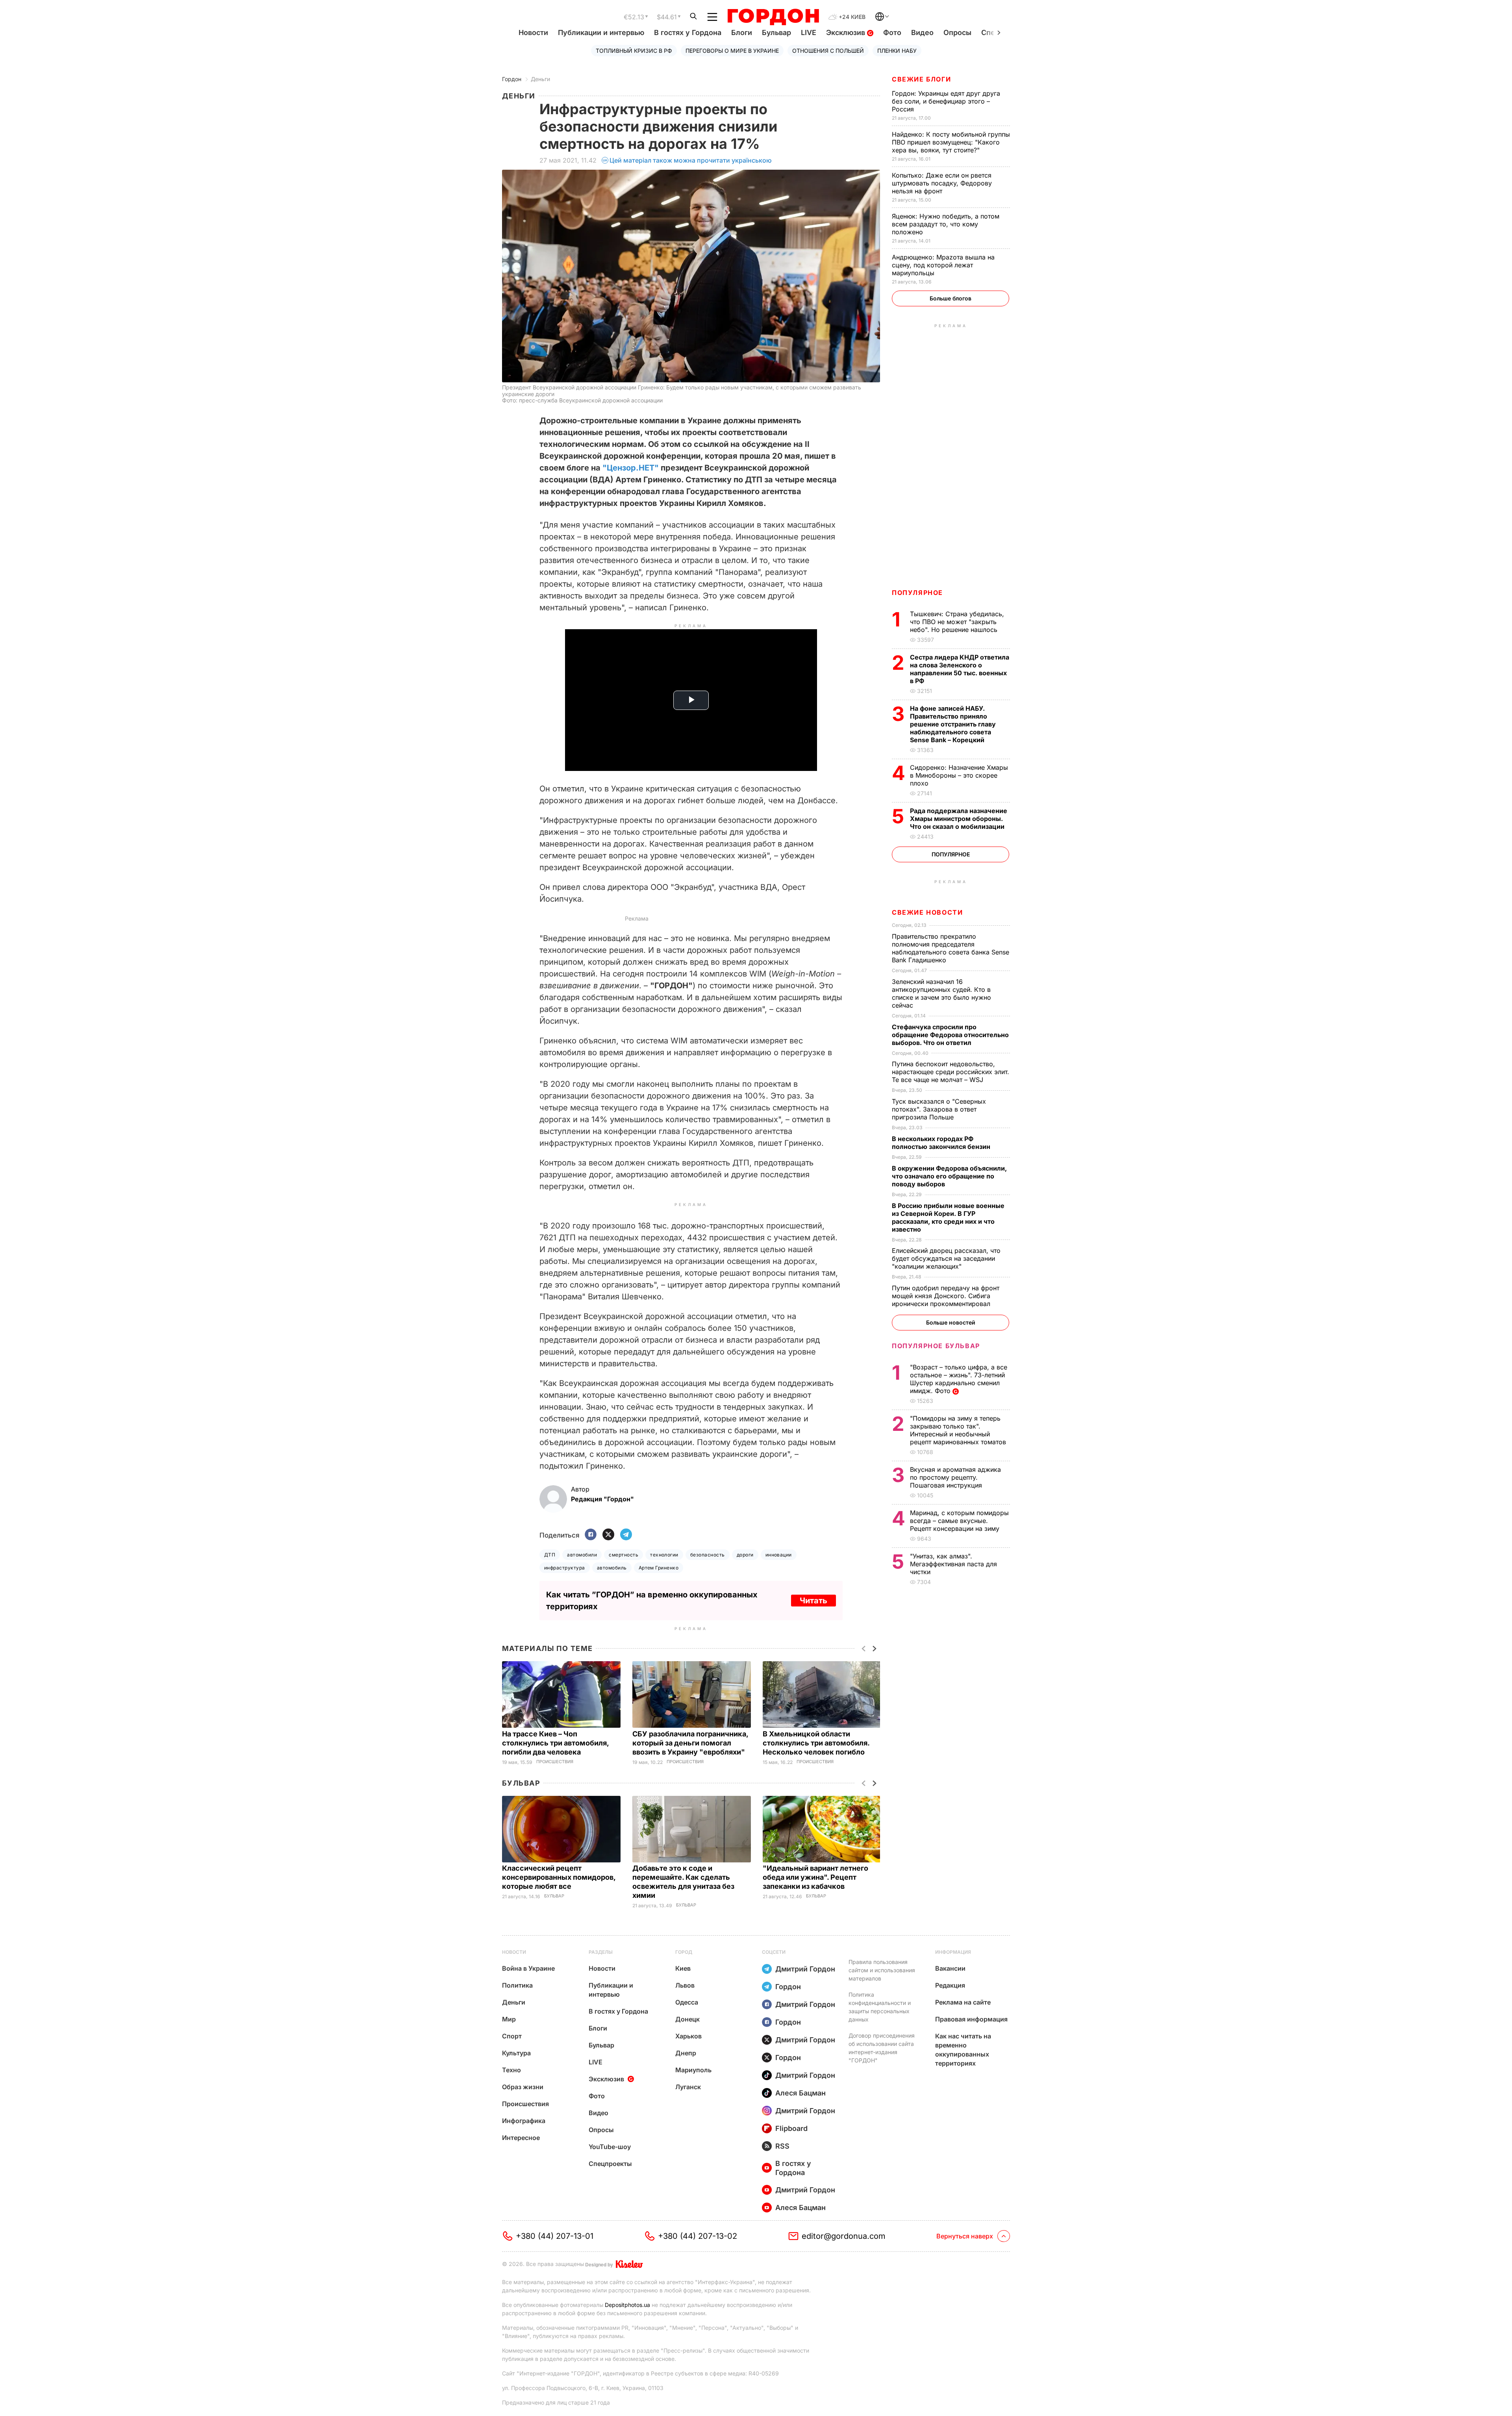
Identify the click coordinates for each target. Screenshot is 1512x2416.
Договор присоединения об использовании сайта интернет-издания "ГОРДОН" (882, 2048)
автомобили (582, 1555)
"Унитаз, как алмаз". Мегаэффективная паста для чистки (953, 1564)
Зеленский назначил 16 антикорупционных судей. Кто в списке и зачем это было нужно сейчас (941, 993)
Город (684, 1952)
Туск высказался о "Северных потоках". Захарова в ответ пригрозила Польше (939, 1109)
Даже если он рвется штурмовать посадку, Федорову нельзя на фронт (942, 183)
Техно (511, 2070)
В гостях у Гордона (688, 32)
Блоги (742, 32)
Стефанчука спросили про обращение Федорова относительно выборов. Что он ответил (950, 1035)
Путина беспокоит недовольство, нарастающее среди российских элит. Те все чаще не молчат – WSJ (951, 1072)
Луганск (688, 2087)
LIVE (809, 32)
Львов (685, 1985)
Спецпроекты (610, 2164)
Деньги (540, 79)
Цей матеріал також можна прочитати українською (691, 160)
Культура (516, 2053)
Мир (509, 2019)
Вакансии (950, 1968)
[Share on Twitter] (608, 1535)
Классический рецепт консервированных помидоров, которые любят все (559, 1877)
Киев (683, 1968)
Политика (517, 1985)
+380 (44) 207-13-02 (698, 2236)
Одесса (687, 2002)
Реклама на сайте (963, 2002)
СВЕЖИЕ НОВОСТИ (927, 912)
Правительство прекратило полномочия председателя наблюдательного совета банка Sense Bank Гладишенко (951, 948)
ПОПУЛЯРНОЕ (917, 593)
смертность (624, 1555)
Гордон (512, 79)
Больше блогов (951, 298)
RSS (782, 2146)
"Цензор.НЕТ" (631, 468)
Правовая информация (971, 2019)
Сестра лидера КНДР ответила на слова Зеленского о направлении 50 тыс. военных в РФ (960, 669)
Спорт (512, 2036)
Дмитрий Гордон (805, 1969)
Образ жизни (523, 2087)
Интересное (521, 2138)
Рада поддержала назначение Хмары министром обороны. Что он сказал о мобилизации (959, 819)
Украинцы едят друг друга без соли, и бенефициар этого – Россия (946, 101)
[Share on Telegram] (626, 1535)
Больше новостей (951, 1322)
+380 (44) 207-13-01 (555, 2236)
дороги (745, 1555)
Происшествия (555, 1762)
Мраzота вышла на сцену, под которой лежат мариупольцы (943, 265)
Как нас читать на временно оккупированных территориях (963, 2050)
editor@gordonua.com (844, 2236)
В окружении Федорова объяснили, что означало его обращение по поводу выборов (949, 1176)
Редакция (950, 1985)
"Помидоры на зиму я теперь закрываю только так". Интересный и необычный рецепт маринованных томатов (959, 1430)
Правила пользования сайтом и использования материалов (882, 1970)
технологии (664, 1555)
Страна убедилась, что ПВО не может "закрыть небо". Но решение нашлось (957, 622)
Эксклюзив (847, 32)
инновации (779, 1555)
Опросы (957, 32)
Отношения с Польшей (828, 51)
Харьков (688, 2036)
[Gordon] (773, 17)
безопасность (708, 1555)
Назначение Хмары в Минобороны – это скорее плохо (959, 775)
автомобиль (612, 1568)
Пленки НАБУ (897, 51)
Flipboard (791, 2128)
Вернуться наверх (965, 2236)
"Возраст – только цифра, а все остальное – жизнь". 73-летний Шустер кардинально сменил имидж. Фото (959, 1379)
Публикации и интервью (601, 32)
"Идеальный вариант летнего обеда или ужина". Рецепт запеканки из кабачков (815, 1877)
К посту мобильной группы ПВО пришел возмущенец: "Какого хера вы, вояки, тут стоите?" (951, 142)
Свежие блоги (921, 79)
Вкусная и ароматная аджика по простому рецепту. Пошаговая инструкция (955, 1477)
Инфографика (524, 2121)
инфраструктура (565, 1568)
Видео (922, 32)
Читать (813, 1601)
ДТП (550, 1555)
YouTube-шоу (610, 2147)
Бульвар (776, 32)
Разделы (601, 1952)
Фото (892, 32)
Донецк (687, 2019)
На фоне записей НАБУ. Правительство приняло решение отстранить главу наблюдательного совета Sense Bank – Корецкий (953, 724)
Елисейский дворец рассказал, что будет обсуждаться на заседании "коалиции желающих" (946, 1258)
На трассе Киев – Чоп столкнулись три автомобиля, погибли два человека (555, 1743)
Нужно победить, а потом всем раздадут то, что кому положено (946, 224)
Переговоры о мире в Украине (732, 51)
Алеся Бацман (800, 2093)
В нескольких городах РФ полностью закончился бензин (942, 1143)
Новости (533, 32)
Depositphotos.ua (627, 2305)
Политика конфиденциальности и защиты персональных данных (880, 2007)
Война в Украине (528, 1968)
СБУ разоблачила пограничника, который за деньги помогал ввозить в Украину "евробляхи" (690, 1743)
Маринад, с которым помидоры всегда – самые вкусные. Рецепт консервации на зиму (959, 1521)
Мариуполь (693, 2070)
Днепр (686, 2053)
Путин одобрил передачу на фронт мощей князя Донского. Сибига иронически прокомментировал (946, 1296)
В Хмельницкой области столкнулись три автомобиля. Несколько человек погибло (816, 1743)
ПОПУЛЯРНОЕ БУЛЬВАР (936, 1346)
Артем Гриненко (659, 1568)
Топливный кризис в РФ (634, 51)
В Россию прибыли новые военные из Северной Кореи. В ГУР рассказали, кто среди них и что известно (948, 1217)
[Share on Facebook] (591, 1535)
